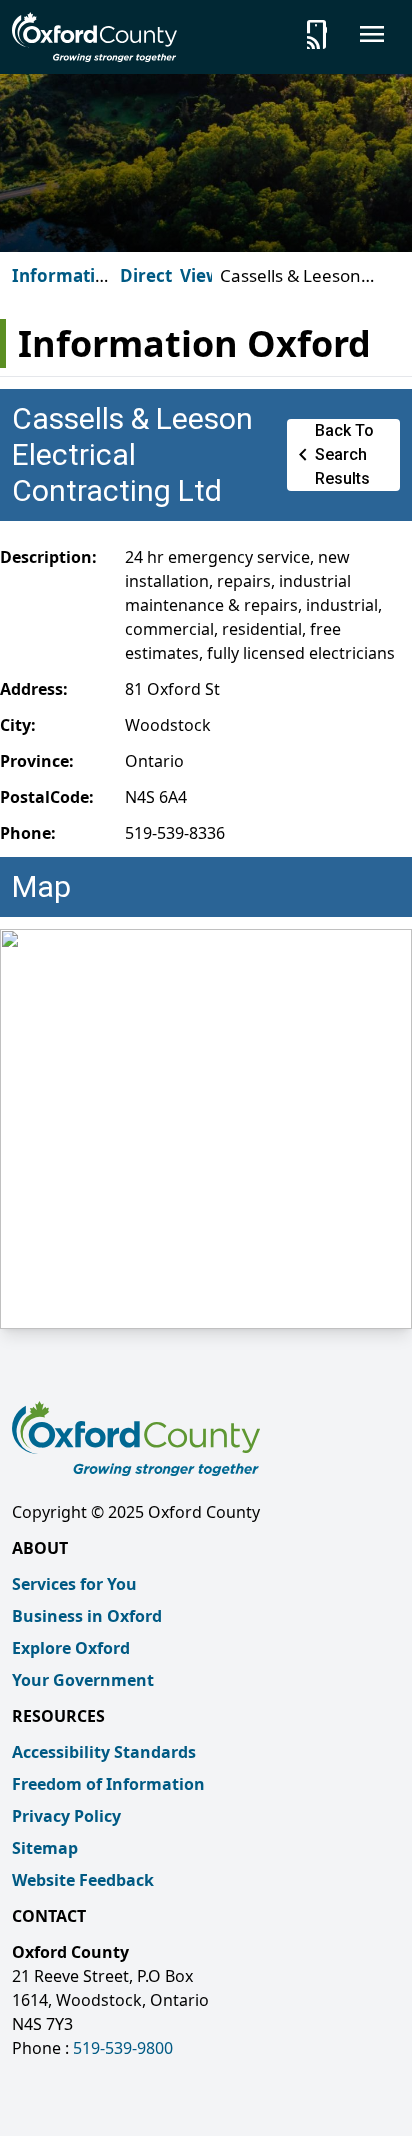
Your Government (83, 1680)
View (200, 275)
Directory (160, 275)
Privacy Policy (66, 1816)
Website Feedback (83, 1880)
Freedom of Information (108, 1784)
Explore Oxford (71, 1648)
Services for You (74, 1584)
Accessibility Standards (104, 1752)
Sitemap (45, 1848)
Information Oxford (64, 287)
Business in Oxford (87, 1616)
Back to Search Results (332, 454)
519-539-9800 (123, 2048)
